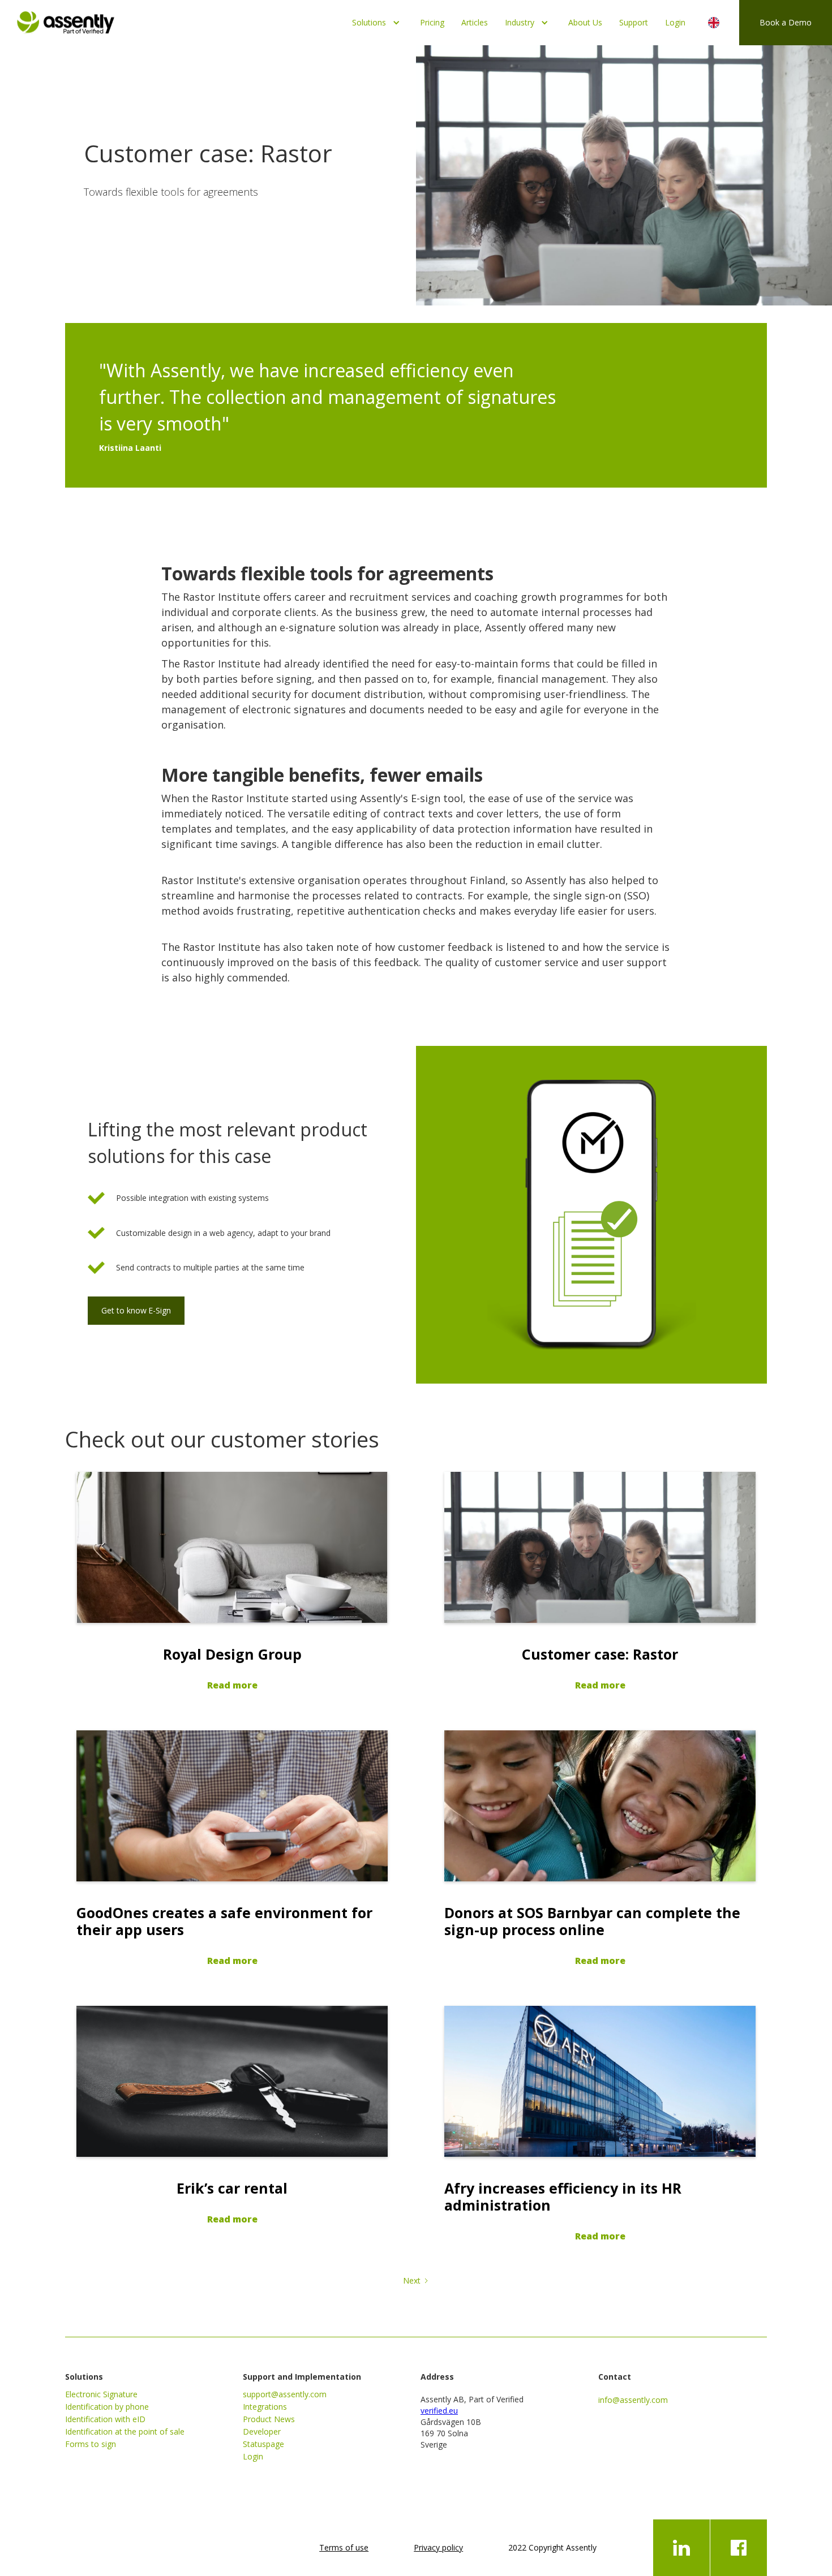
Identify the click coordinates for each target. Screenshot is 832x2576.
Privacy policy (438, 2547)
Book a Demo (786, 22)
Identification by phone (107, 2407)
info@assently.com (633, 2400)
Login (675, 22)
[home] (66, 20)
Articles (475, 22)
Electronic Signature (101, 2394)
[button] (378, 23)
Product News (269, 2419)
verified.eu (439, 2411)
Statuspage (263, 2444)
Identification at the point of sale (125, 2431)
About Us (585, 22)
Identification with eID (105, 2419)
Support (634, 22)
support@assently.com (285, 2394)
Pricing (432, 22)
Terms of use (344, 2547)
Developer (262, 2431)
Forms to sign (91, 2444)
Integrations (265, 2407)
